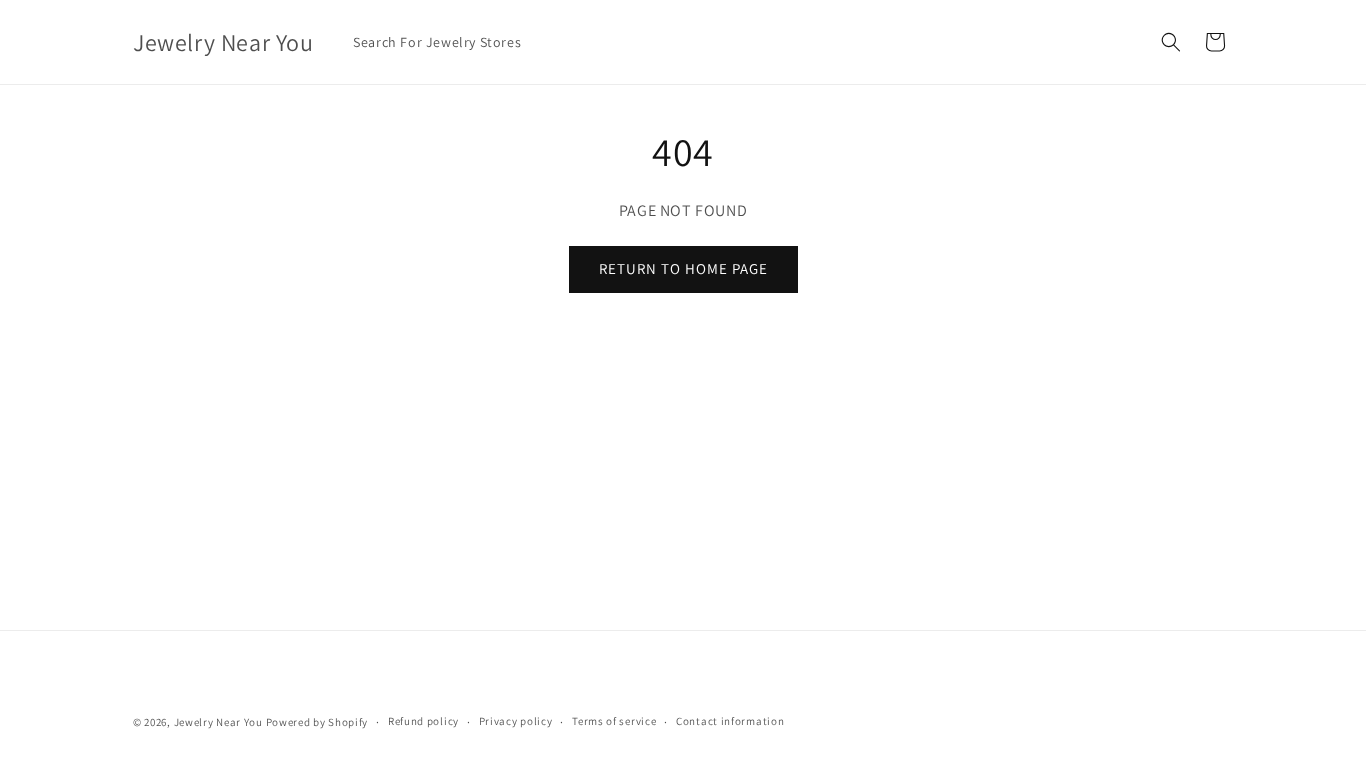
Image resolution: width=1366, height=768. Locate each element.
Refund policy (423, 721)
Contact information (730, 721)
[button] (1171, 42)
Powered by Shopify (317, 722)
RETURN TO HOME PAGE (683, 268)
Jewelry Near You (218, 722)
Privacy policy (516, 721)
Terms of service (614, 721)
